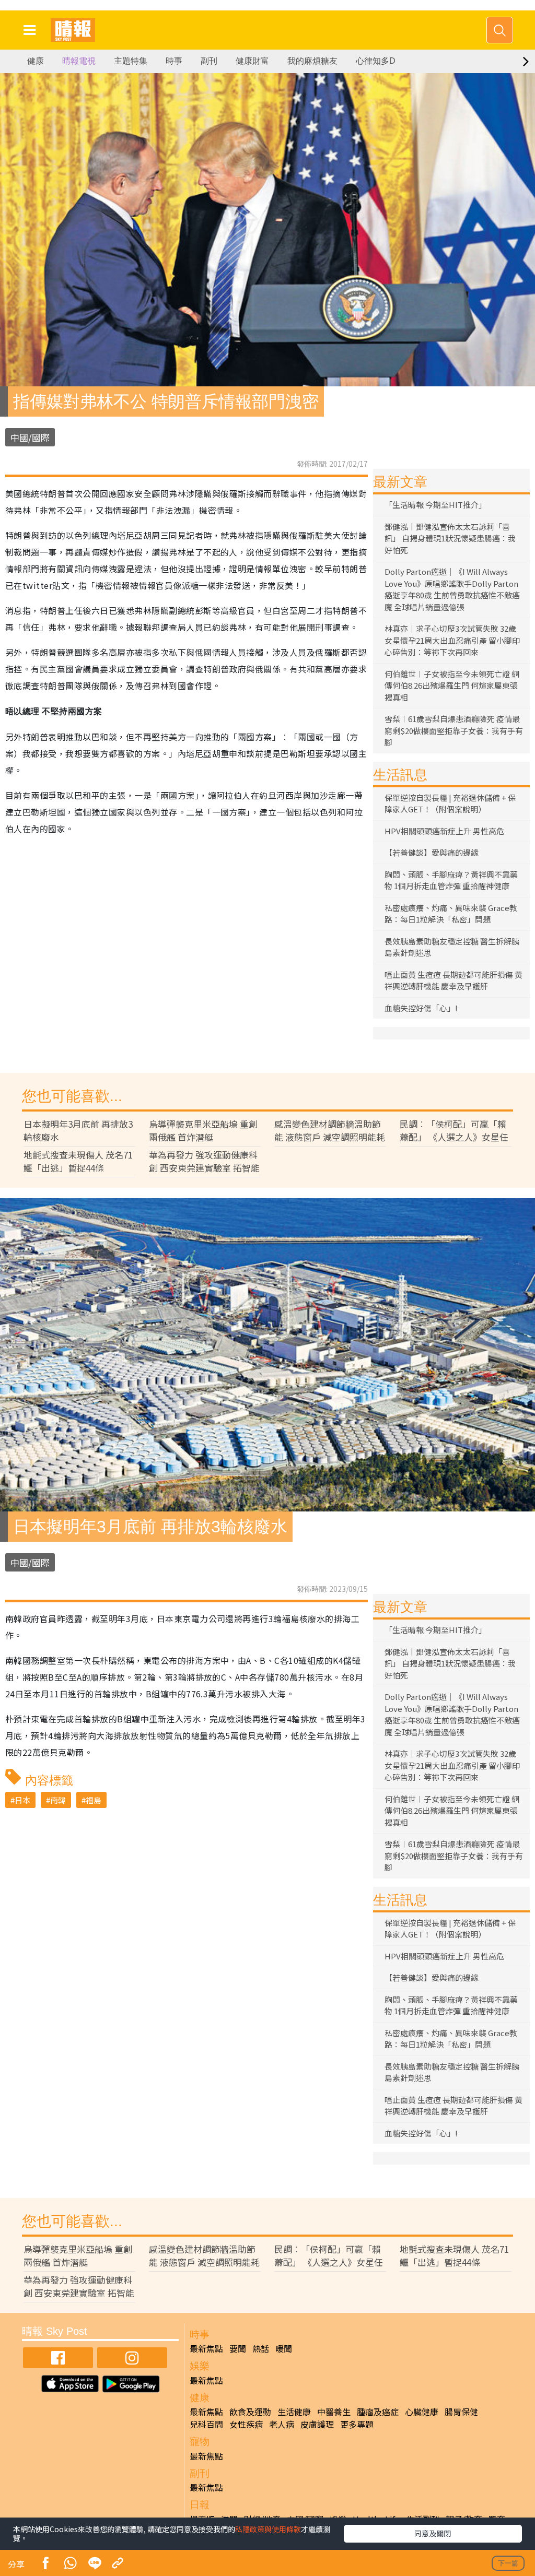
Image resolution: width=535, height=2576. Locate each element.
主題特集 (131, 61)
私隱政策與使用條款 (268, 2529)
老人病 (282, 2424)
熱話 (261, 2348)
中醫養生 (334, 2412)
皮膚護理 (317, 2424)
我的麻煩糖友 (312, 61)
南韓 (58, 1800)
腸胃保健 (461, 2412)
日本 (22, 1800)
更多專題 (357, 2424)
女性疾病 (246, 2424)
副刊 (209, 61)
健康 (36, 61)
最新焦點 (206, 2348)
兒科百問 (206, 2424)
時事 (174, 61)
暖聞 (284, 2348)
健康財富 (252, 61)
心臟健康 (422, 2412)
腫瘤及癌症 (378, 2412)
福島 (94, 1800)
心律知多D (376, 61)
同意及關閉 (433, 2533)
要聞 (238, 2348)
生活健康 (294, 2412)
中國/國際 (30, 437)
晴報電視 (79, 61)
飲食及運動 (250, 2412)
